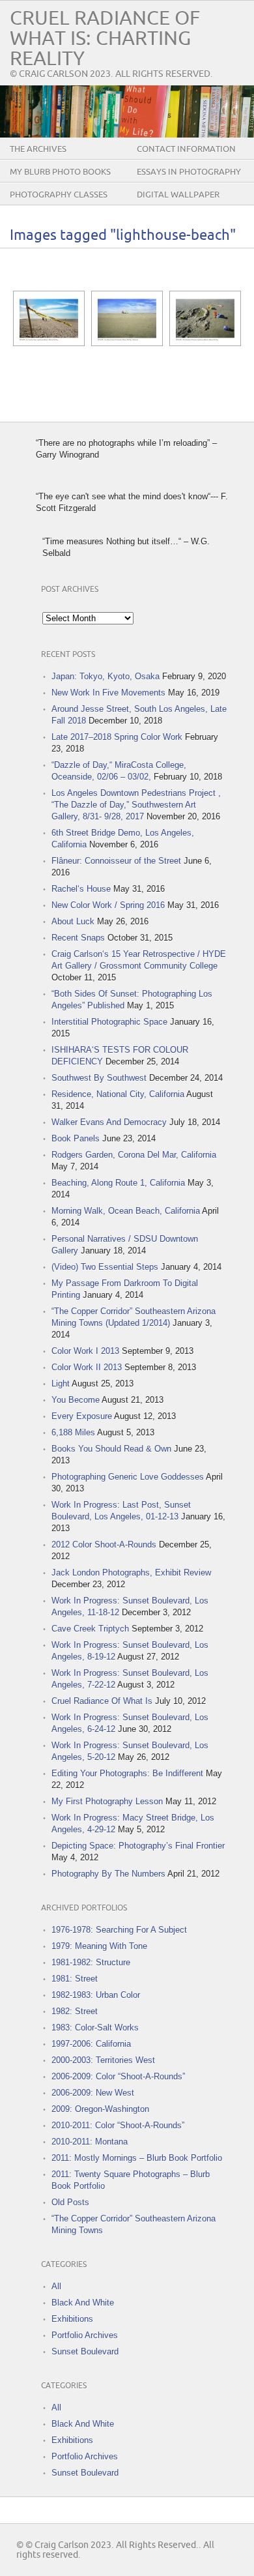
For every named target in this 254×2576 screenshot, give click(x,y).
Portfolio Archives (85, 2335)
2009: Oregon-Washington (100, 2109)
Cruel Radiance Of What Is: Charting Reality (105, 39)
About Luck (73, 921)
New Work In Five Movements (108, 693)
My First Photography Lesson (107, 1801)
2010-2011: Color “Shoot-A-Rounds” (118, 2125)
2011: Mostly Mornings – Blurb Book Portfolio (137, 2158)
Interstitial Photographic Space (109, 1022)
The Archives (38, 149)
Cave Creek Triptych (90, 1629)
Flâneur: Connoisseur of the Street (116, 861)
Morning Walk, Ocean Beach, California (126, 1211)
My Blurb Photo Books (60, 172)
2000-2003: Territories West (103, 2060)
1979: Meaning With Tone (99, 1946)
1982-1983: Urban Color (96, 1995)
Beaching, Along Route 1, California (118, 1183)
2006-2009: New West (93, 2093)
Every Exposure (82, 1416)
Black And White (83, 2303)
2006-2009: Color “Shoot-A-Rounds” (118, 2076)
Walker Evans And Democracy (109, 1122)
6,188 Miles (73, 1432)
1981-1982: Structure (91, 1962)
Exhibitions (72, 2319)
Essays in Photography (189, 172)
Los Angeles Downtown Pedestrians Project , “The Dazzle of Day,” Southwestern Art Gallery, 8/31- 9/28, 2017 (136, 805)
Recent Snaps (78, 938)
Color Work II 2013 (87, 1367)
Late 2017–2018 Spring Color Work (117, 737)
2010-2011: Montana (90, 2142)
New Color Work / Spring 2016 (108, 905)
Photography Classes (59, 195)
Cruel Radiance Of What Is (102, 1701)
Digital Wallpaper (178, 195)
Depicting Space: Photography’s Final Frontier (138, 1846)
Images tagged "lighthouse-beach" (123, 236)
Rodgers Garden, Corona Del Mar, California (134, 1155)
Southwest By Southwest (99, 1078)
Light (61, 1383)
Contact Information (186, 149)
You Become (76, 1400)
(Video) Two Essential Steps (105, 1267)
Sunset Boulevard (85, 2351)
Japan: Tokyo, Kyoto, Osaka (106, 676)
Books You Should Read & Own (111, 1449)
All (56, 2286)
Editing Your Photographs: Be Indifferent (127, 1773)
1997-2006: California (91, 2044)
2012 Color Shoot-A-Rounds (104, 1544)
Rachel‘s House (81, 889)
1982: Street (75, 2011)
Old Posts (70, 2202)
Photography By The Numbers (108, 1874)
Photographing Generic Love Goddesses (128, 1477)
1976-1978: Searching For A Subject (119, 1930)
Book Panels (76, 1138)
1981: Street (75, 1979)
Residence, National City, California (118, 1094)
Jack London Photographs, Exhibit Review (131, 1573)
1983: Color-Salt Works (95, 2027)
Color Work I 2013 (85, 1351)
